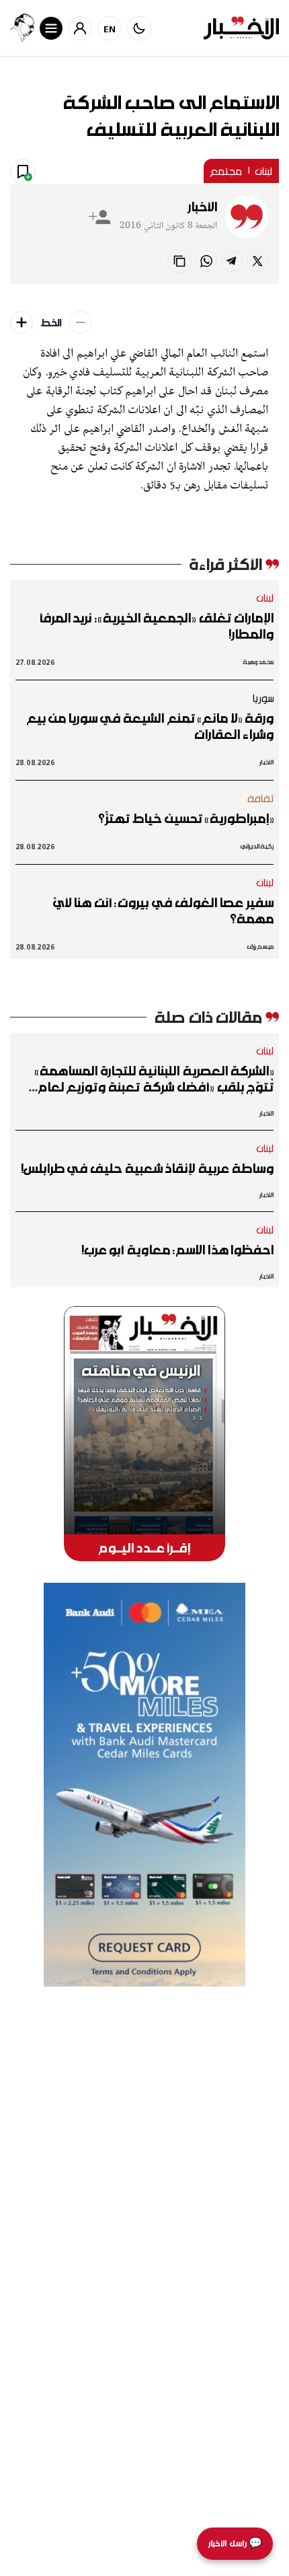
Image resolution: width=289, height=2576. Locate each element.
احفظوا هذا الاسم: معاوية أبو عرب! (177, 1250)
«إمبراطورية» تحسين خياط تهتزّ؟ (186, 818)
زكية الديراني (257, 846)
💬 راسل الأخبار (235, 2543)
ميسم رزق (260, 946)
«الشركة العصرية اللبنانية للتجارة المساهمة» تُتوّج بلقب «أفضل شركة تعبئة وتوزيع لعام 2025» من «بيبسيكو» (154, 1079)
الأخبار (202, 207)
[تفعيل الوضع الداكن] (139, 28)
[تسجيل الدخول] (80, 28)
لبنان (264, 171)
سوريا (263, 698)
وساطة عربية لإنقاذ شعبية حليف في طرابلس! (147, 1168)
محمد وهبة (258, 662)
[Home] (241, 28)
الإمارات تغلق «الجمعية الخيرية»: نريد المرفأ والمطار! (156, 626)
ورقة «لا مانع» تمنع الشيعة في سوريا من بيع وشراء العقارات (150, 726)
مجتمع (226, 171)
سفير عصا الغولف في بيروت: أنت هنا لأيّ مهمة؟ (163, 910)
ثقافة (261, 798)
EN (110, 29)
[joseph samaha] (22, 28)
